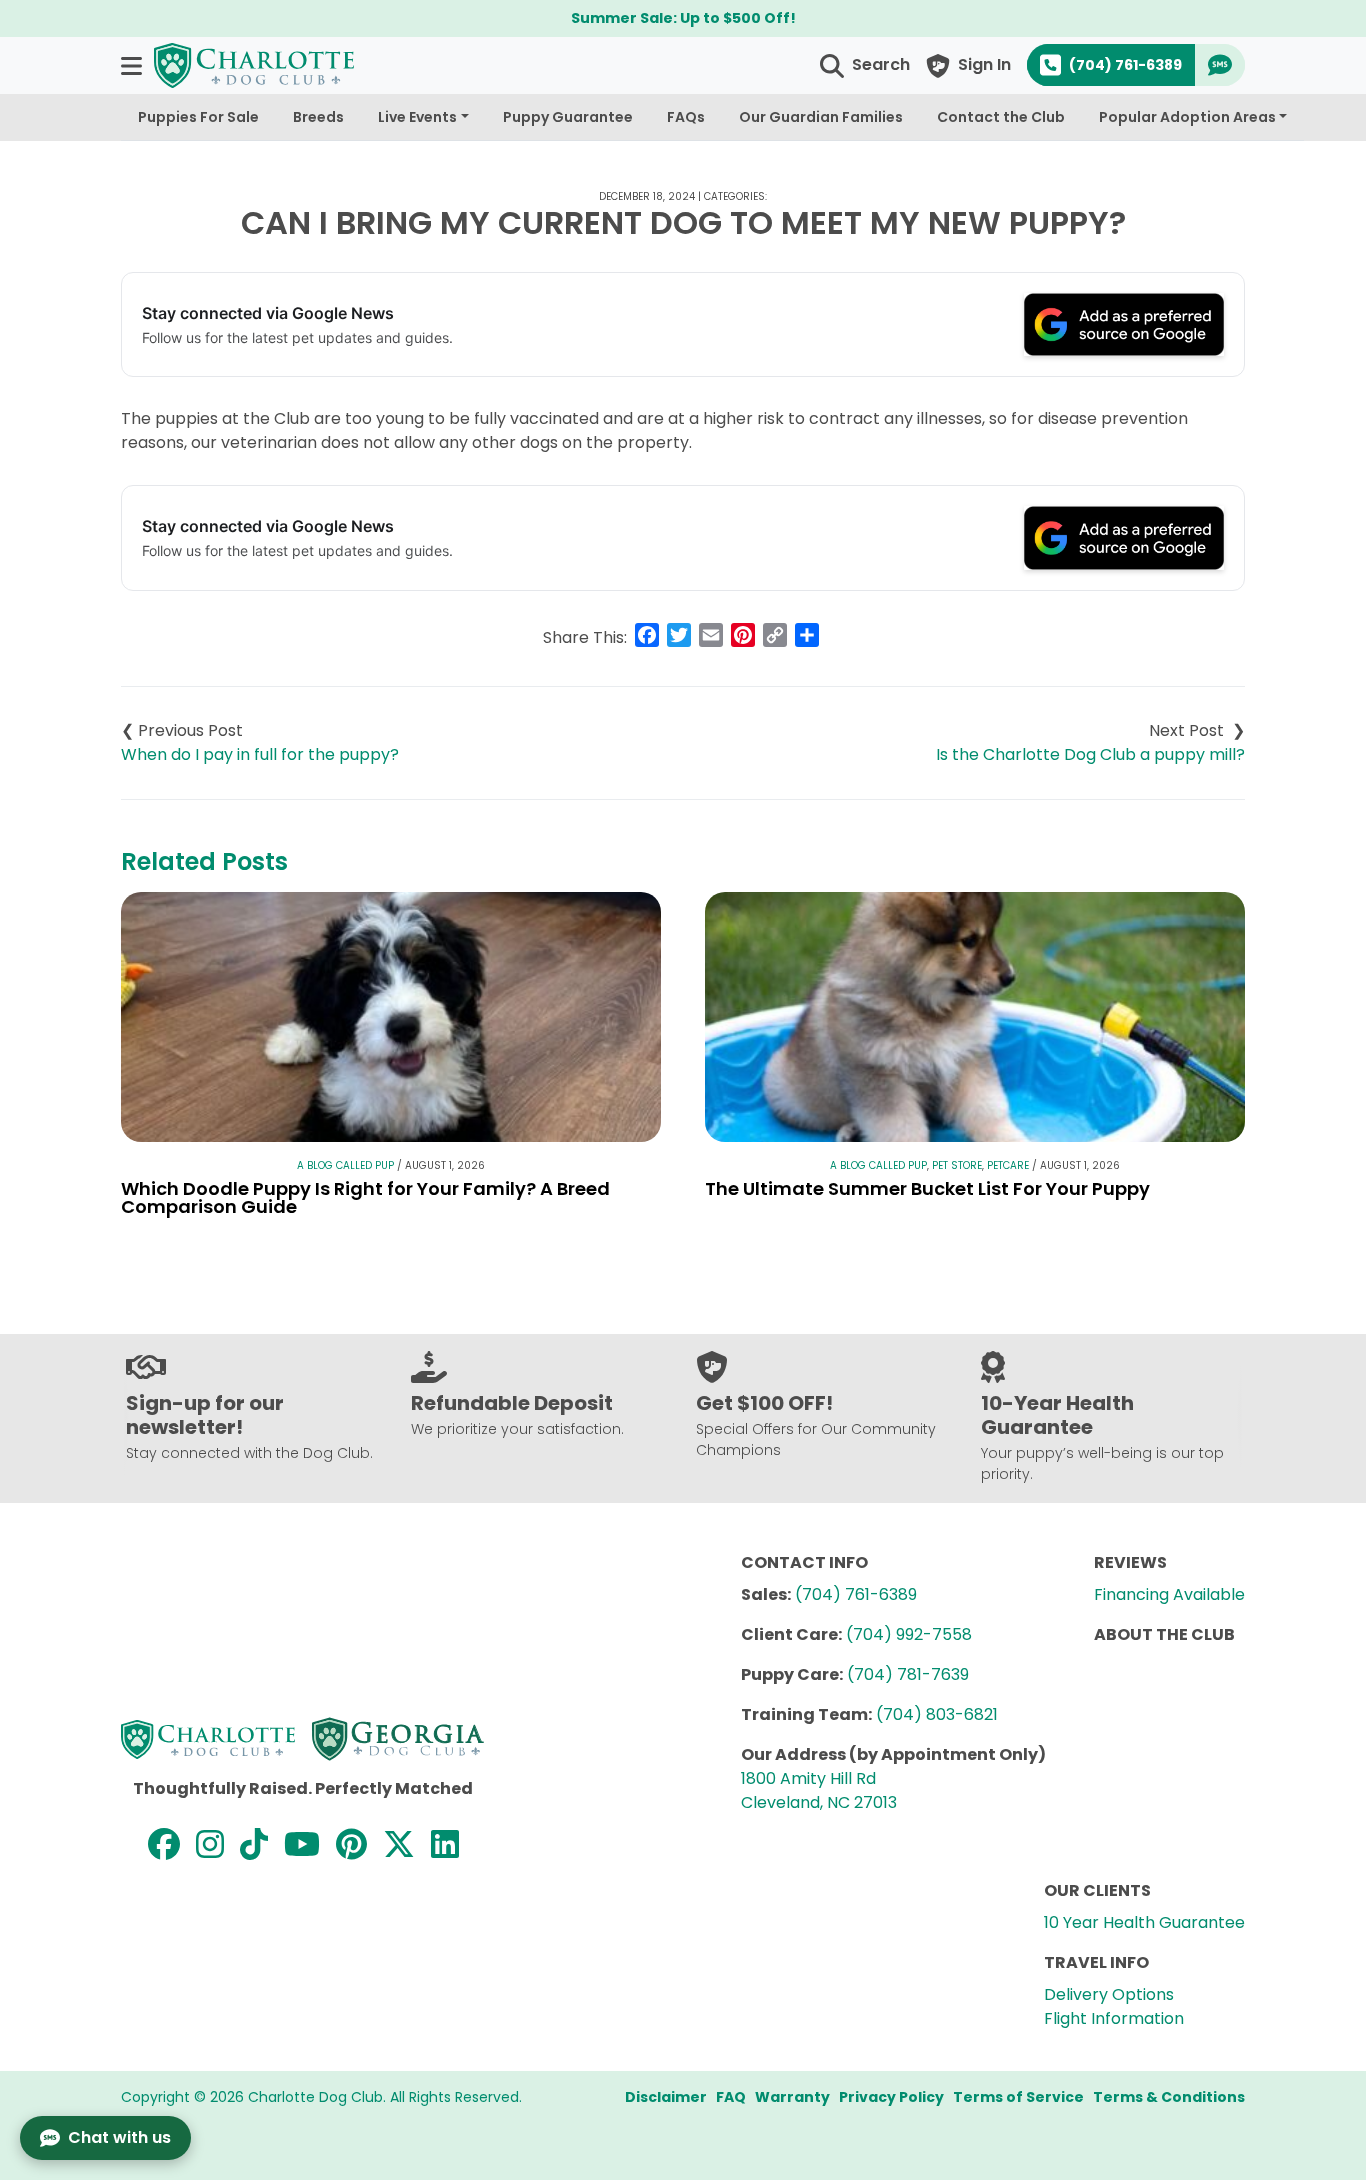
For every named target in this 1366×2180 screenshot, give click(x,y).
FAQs (686, 117)
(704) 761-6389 (856, 1594)
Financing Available (1169, 1594)
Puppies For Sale (198, 117)
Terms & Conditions (1169, 2097)
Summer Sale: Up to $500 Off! (683, 18)
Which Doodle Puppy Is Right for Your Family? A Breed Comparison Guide (365, 1197)
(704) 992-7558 (909, 1634)
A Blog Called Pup (345, 1165)
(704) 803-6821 (937, 1714)
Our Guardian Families (821, 117)
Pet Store (957, 1165)
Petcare (1008, 1165)
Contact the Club (1001, 117)
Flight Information (1114, 2018)
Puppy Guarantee (568, 117)
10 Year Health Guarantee (1144, 1922)
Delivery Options (1109, 1994)
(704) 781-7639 (908, 1674)
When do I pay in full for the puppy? (260, 754)
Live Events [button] (417, 117)
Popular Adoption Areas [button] (1187, 117)
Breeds (318, 117)
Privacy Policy (891, 2097)
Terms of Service (1018, 2097)
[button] (133, 65)
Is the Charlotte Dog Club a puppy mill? (1090, 754)
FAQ (731, 2097)
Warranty (792, 2097)
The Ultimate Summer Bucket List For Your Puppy (927, 1188)
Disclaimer (666, 2097)
